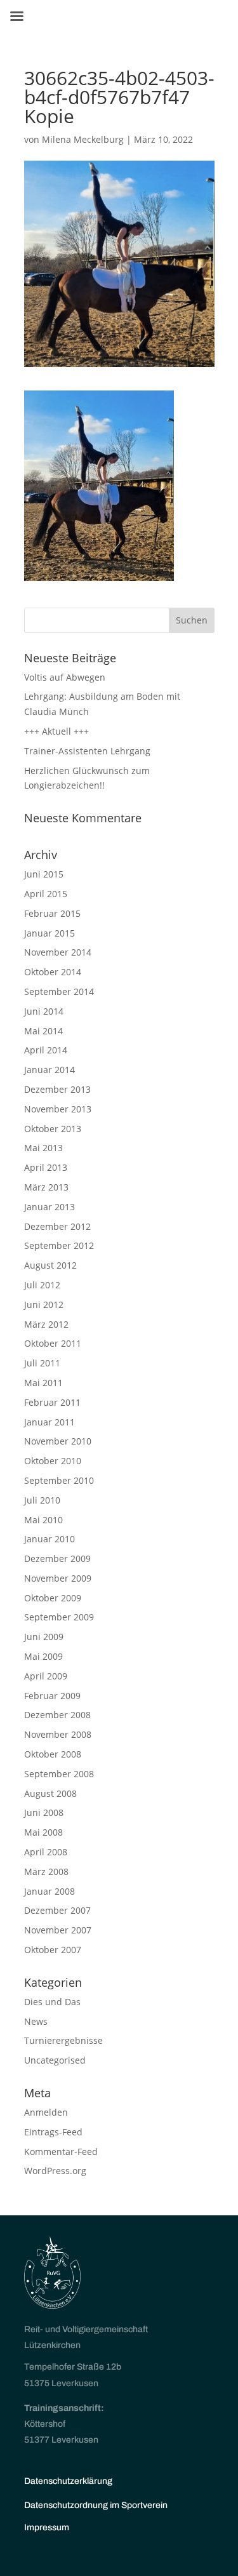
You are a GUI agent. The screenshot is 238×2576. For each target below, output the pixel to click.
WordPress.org (55, 2171)
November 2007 (58, 1930)
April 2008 (46, 1852)
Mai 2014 (43, 1031)
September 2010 (59, 1480)
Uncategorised (55, 2060)
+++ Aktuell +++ (56, 731)
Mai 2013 (43, 1148)
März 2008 (46, 1872)
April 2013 (46, 1167)
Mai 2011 (43, 1383)
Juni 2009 (44, 1637)
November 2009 (58, 1578)
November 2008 (58, 1734)
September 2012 (59, 1245)
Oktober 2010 (53, 1461)
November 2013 (58, 1109)
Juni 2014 (44, 1011)
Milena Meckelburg (83, 139)
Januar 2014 (50, 1070)
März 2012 (46, 1324)
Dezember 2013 (57, 1089)
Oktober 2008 (53, 1754)
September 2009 (59, 1617)
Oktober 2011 (53, 1343)
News (36, 2021)
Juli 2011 (42, 1363)
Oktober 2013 (53, 1129)
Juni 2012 (44, 1305)
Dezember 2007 (57, 1910)
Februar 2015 (52, 913)
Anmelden (46, 2112)
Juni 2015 (44, 874)
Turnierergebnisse (63, 2040)
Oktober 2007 (53, 1950)
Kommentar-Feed (61, 2152)
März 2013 (46, 1187)
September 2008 (59, 1774)
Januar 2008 (50, 1891)
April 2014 (46, 1050)
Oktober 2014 (53, 972)
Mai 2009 (43, 1656)
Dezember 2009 (57, 1558)
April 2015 (46, 894)
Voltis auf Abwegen (65, 677)
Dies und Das (52, 2002)
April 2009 (46, 1676)
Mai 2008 (43, 1832)
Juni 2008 (44, 1812)
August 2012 (50, 1265)
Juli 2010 (42, 1500)
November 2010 (58, 1441)
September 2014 (59, 991)
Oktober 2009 (53, 1598)
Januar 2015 (50, 933)
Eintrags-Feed (53, 2132)
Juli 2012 (42, 1285)
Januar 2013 (50, 1207)
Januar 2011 (50, 1422)
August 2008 (50, 1793)
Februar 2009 (52, 1696)
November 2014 (58, 952)
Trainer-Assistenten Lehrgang (87, 751)
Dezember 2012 (57, 1226)
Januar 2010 (50, 1539)
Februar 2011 (52, 1402)
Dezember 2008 (57, 1715)
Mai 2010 (43, 1520)
